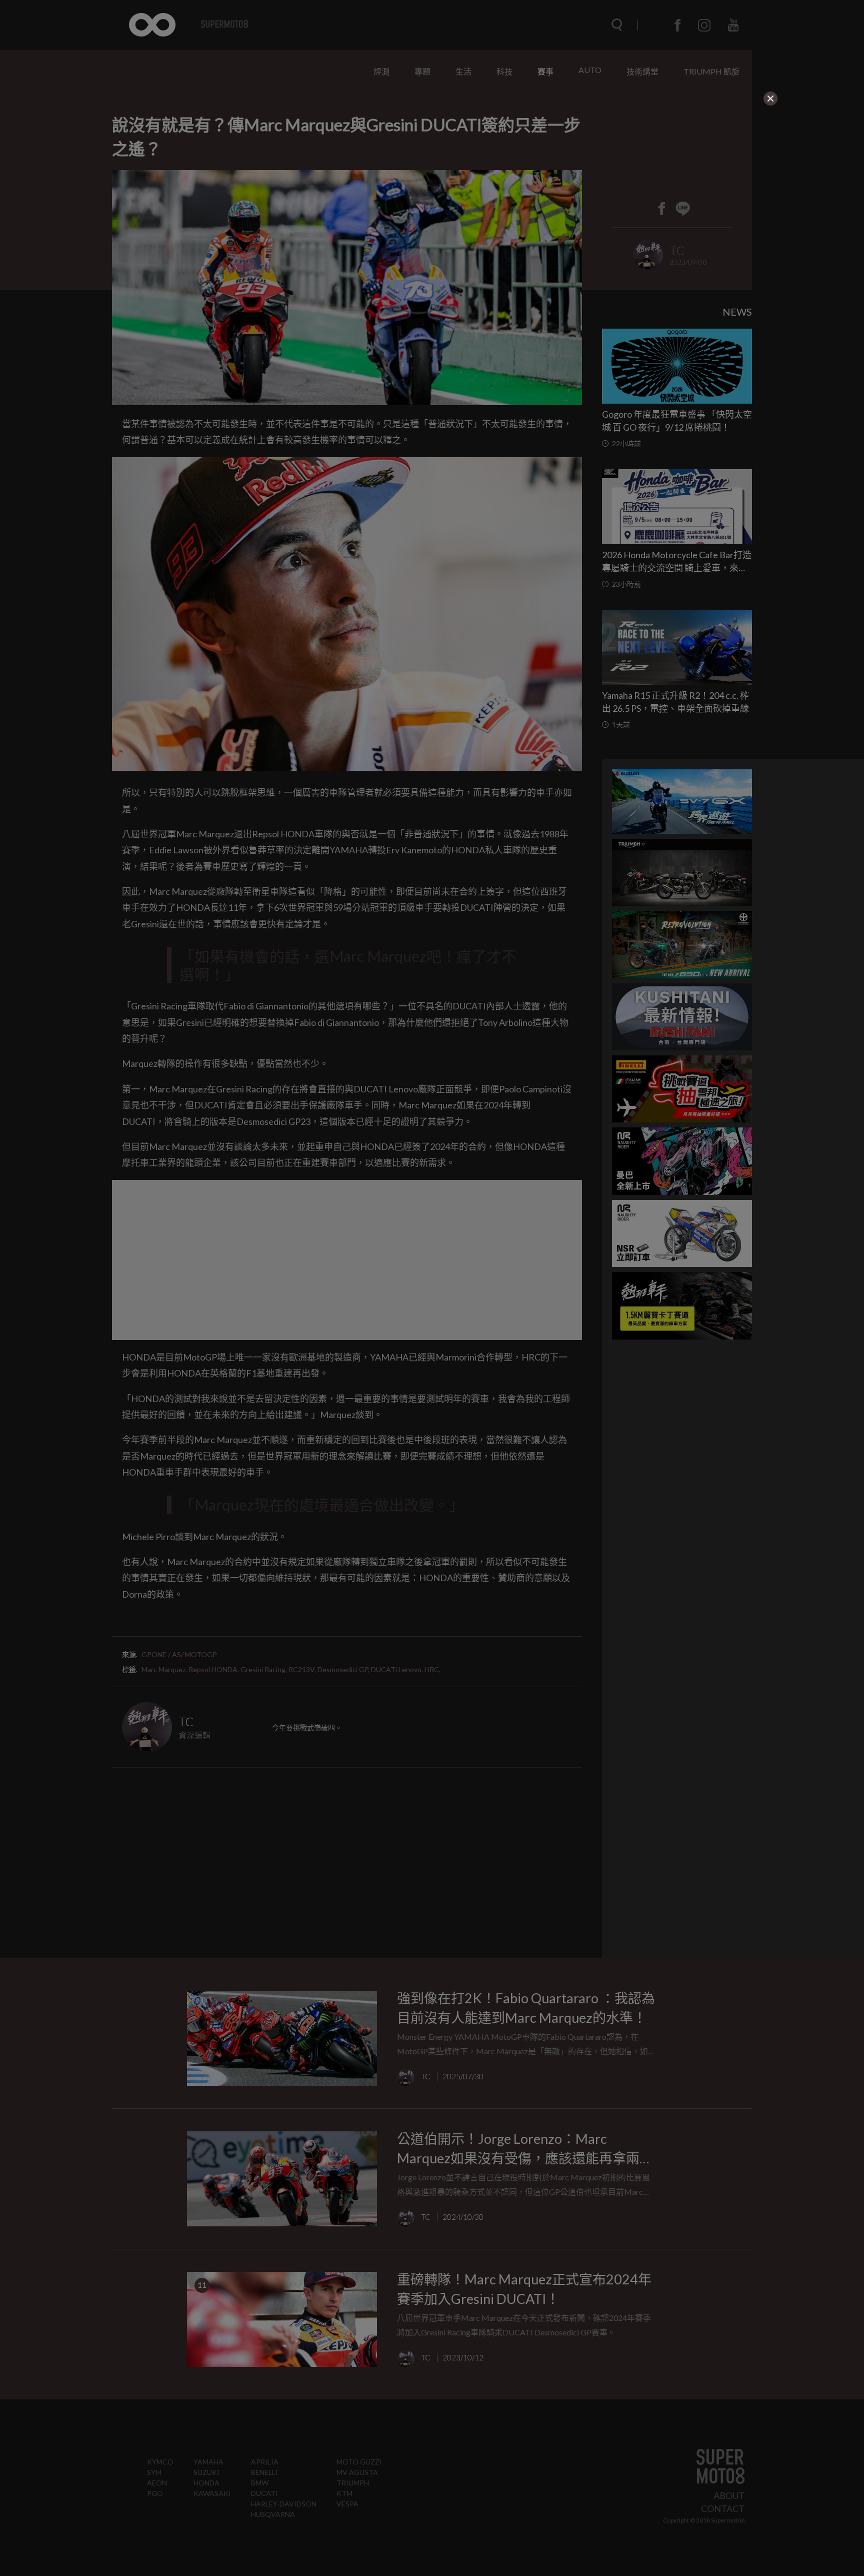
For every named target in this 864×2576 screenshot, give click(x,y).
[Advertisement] (386, 170)
